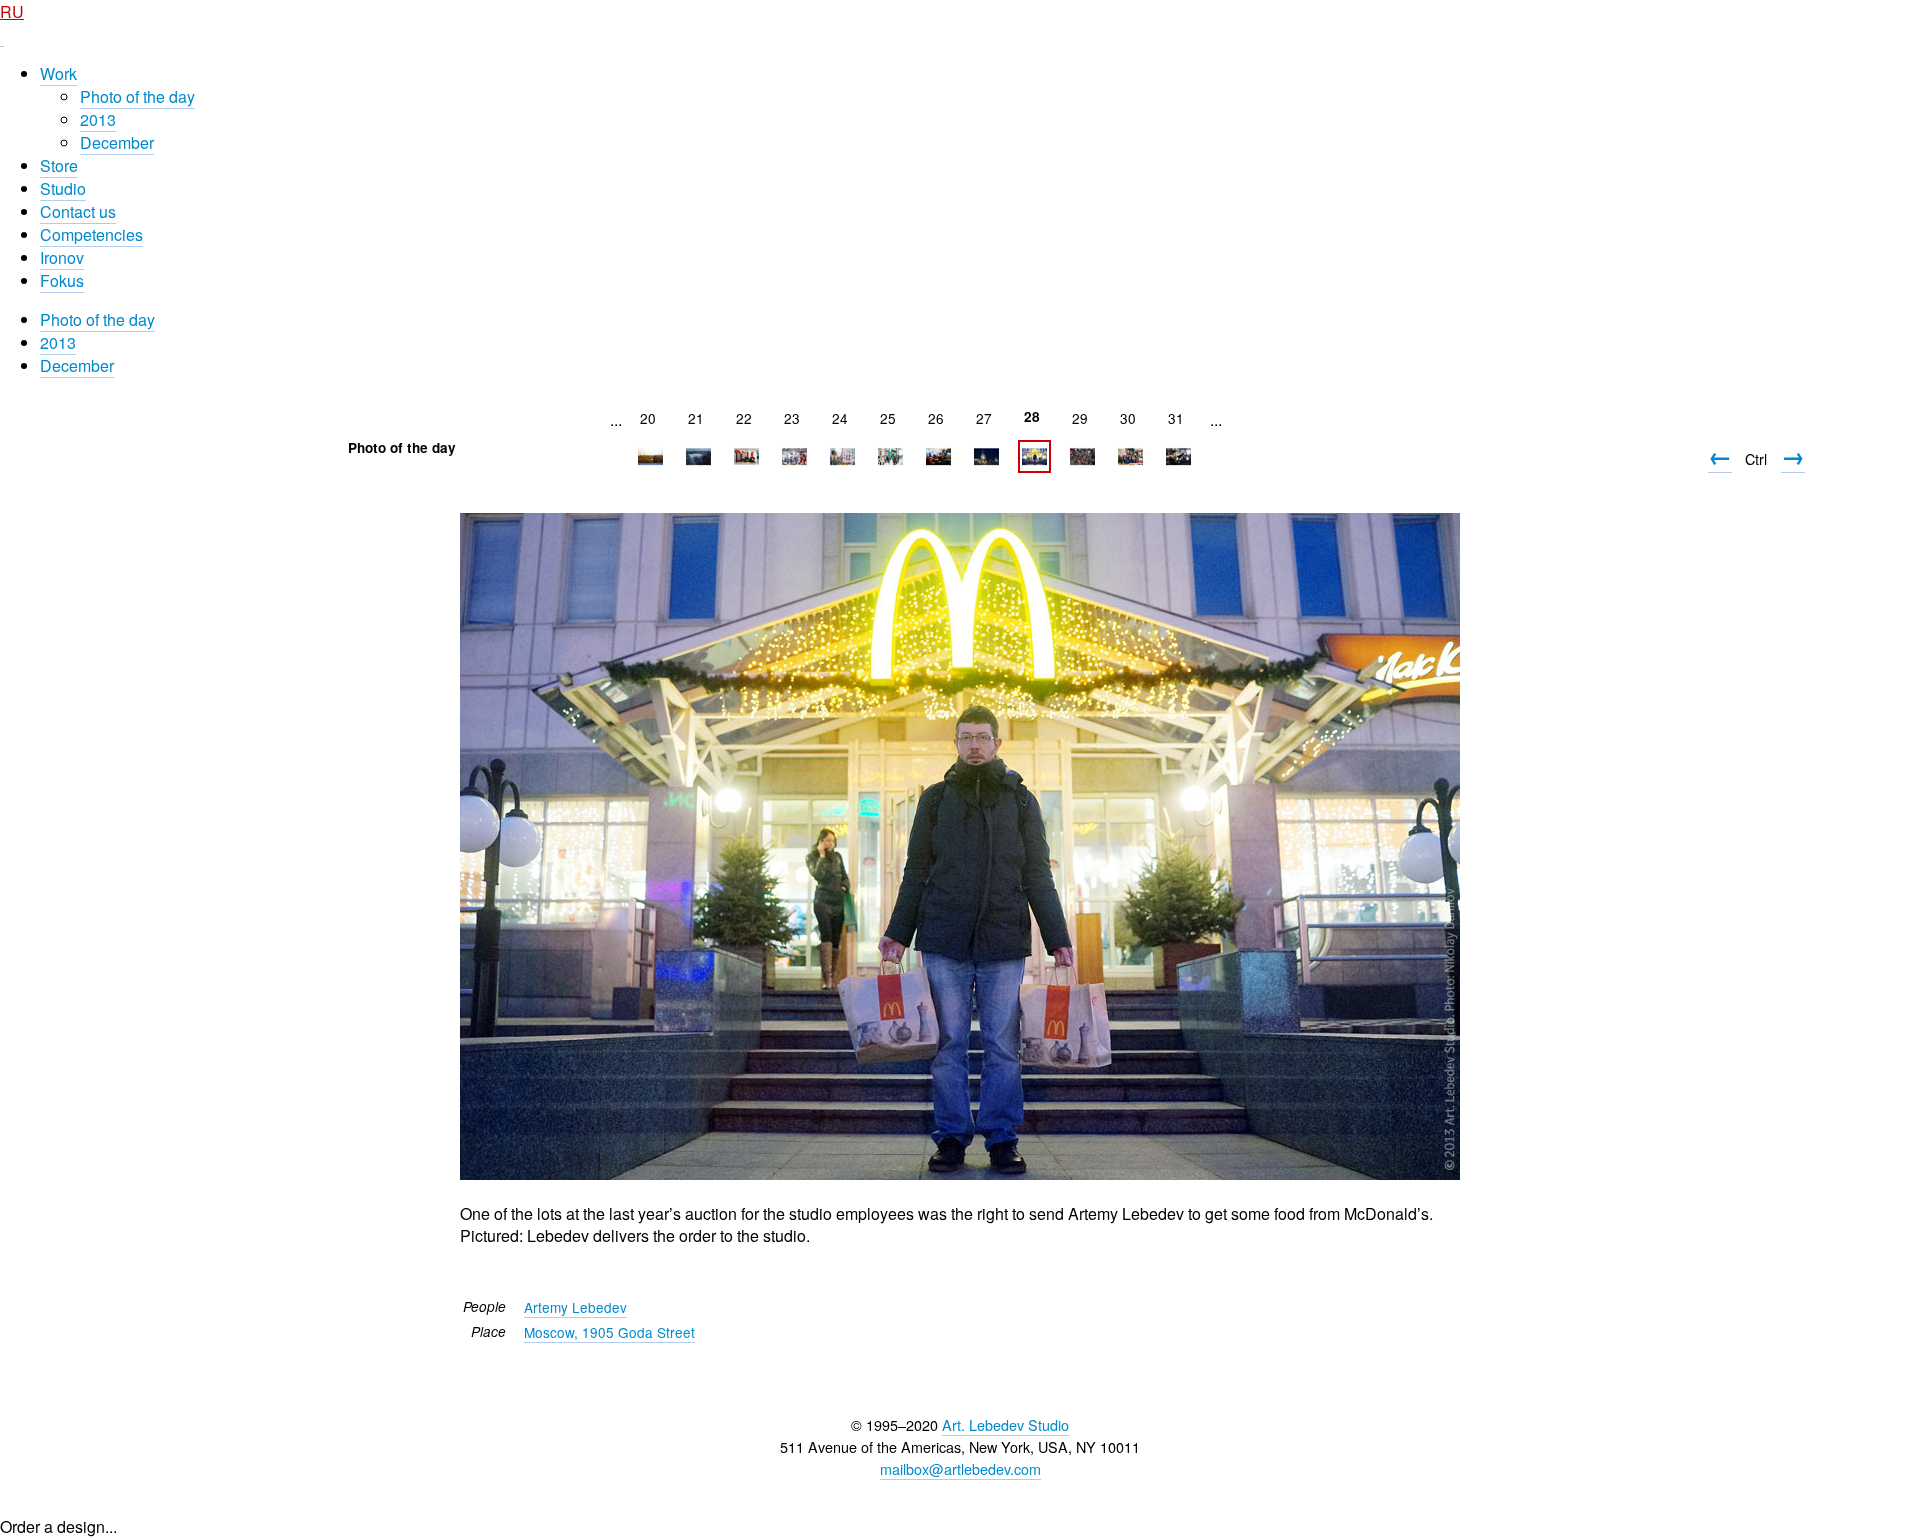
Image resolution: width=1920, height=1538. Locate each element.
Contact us (78, 211)
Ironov (62, 257)
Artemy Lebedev (575, 1307)
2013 (98, 119)
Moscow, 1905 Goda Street (609, 1332)
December (117, 142)
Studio (63, 188)
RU (12, 11)
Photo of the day (137, 96)
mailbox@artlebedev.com (960, 1468)
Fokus (62, 280)
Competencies (91, 234)
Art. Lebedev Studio (1005, 1424)
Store (59, 165)
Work (58, 73)
